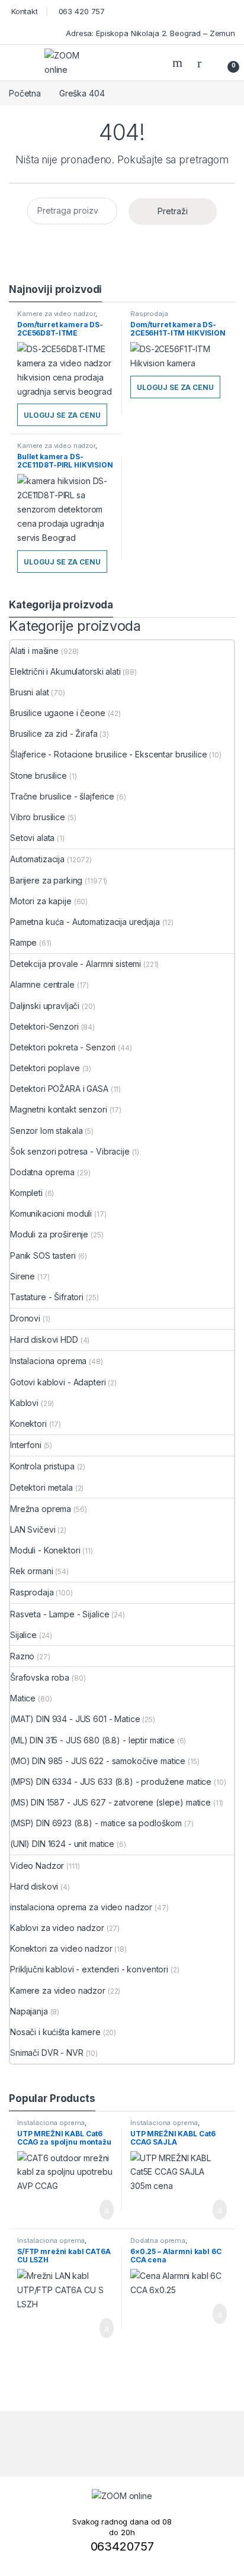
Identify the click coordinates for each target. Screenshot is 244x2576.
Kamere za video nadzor (56, 314)
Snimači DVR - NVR (47, 2053)
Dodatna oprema (42, 1172)
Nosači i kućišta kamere (55, 2032)
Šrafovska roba (40, 1677)
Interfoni (26, 1445)
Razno (22, 1656)
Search (179, 63)
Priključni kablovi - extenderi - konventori (89, 1969)
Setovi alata (32, 838)
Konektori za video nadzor (61, 1948)
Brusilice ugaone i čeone (58, 713)
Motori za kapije (41, 901)
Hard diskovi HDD (44, 1339)
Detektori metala (41, 1487)
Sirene (23, 1276)
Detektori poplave (45, 1068)
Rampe (23, 942)
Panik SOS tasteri (43, 1255)
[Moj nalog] (204, 63)
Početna (25, 93)
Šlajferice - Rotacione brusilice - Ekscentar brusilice (108, 754)
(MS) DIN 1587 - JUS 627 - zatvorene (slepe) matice (110, 1802)
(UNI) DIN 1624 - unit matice (62, 1844)
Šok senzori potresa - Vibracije (70, 1151)
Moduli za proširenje (49, 1234)
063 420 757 (81, 11)
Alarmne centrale (42, 984)
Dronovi (25, 1318)
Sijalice (23, 1635)
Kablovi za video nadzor (57, 1928)
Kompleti (26, 1193)
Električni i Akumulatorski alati (65, 671)
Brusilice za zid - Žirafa (54, 734)
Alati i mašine (34, 651)
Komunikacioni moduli (51, 1213)
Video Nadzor (37, 1866)
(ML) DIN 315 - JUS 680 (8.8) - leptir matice (92, 1740)
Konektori (28, 1424)
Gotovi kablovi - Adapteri (58, 1382)
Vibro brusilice (38, 817)
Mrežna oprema (41, 1509)
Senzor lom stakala (46, 1131)
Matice (23, 1698)
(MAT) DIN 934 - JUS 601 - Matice (75, 1719)
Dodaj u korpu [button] (102, 2210)
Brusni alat (29, 692)
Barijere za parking (46, 880)
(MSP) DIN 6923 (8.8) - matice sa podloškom (96, 1823)
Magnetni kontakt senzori (59, 1109)
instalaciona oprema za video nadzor (81, 1907)
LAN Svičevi (33, 1529)
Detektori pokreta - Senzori (63, 1047)
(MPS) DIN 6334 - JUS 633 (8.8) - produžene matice (111, 1782)
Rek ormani (32, 1571)
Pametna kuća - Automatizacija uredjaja (85, 922)
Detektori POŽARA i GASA (59, 1089)
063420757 (122, 2546)
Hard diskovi (34, 1886)
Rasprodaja (149, 314)
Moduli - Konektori (45, 1550)
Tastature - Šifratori (47, 1297)
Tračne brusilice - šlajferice (62, 796)
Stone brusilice (38, 776)
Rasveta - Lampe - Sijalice (60, 1614)
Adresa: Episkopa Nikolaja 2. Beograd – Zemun (149, 33)
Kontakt (23, 11)
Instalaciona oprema (48, 1361)
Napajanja (29, 2011)
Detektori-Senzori (44, 1026)
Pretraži (173, 211)
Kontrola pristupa (42, 1466)
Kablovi (24, 1403)
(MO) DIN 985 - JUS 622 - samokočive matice (98, 1761)
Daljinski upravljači (45, 1006)
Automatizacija (37, 859)
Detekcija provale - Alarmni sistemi (76, 964)
